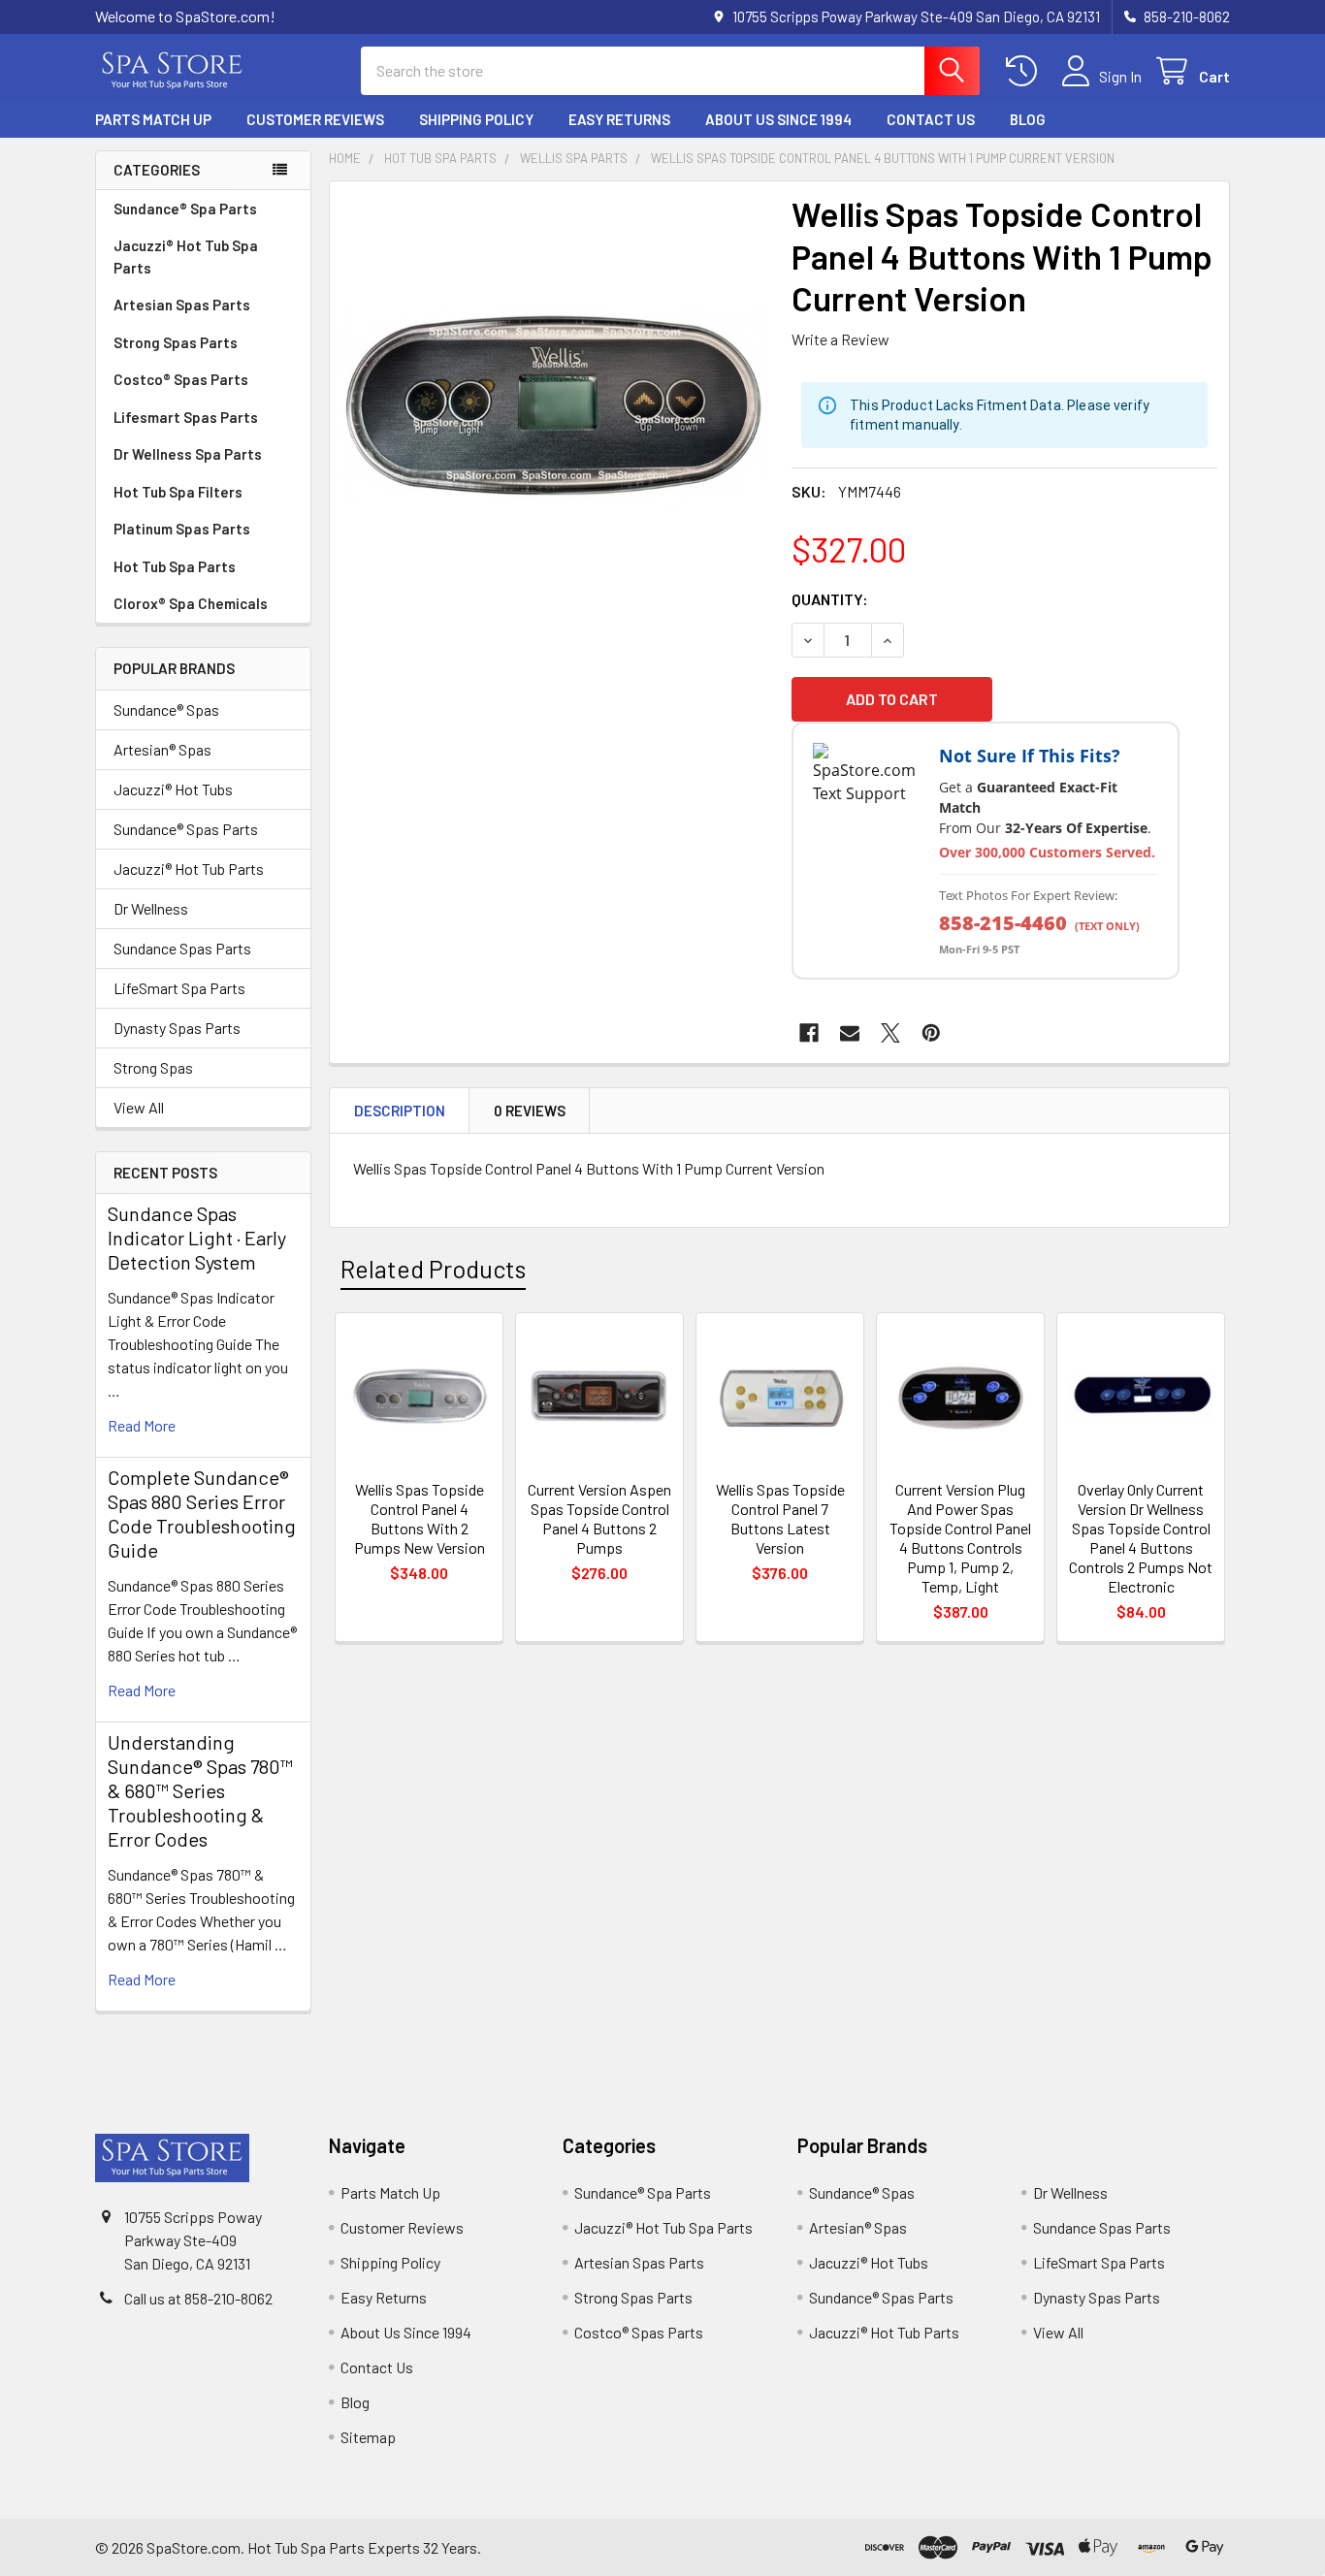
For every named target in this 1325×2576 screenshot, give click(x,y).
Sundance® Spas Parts (186, 829)
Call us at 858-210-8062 (198, 2298)
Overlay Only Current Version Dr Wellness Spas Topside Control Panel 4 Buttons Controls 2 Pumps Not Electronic (1141, 1538)
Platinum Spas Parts (182, 529)
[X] (890, 1033)
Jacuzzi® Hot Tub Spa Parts (186, 257)
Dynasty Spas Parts (177, 1028)
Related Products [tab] (433, 1269)
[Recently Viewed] (1026, 71)
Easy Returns (619, 119)
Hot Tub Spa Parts (175, 566)
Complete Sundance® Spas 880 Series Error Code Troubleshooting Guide (202, 1513)
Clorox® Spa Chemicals (191, 603)
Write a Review (840, 339)
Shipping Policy (476, 119)
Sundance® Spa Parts (185, 209)
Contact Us (931, 119)
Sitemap (368, 2437)
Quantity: (830, 599)
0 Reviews (530, 1111)
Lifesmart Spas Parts (186, 417)
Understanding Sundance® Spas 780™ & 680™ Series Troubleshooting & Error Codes (200, 1790)
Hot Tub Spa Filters (178, 492)
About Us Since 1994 (778, 119)
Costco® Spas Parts (181, 379)
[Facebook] (809, 1033)
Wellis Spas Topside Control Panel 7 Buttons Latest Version (780, 1518)
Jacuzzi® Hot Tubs (173, 789)
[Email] (850, 1033)
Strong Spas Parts (176, 342)
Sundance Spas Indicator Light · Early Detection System (197, 1238)
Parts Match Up (153, 119)
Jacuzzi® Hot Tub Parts (189, 869)
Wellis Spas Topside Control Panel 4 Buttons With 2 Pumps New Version (420, 1518)
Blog (1028, 119)
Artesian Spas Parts (182, 305)
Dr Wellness (151, 908)
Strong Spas (153, 1067)
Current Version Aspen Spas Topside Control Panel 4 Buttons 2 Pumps (599, 1518)
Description (400, 1111)
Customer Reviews (315, 119)
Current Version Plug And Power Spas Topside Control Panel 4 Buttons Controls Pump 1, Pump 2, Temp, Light (960, 1538)
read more (142, 1425)
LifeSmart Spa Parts (179, 988)
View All (139, 1107)
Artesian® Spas (162, 749)
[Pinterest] (931, 1033)
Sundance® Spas (166, 709)
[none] (555, 406)
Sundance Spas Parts (182, 948)
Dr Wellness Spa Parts (188, 454)
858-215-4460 (1003, 923)
